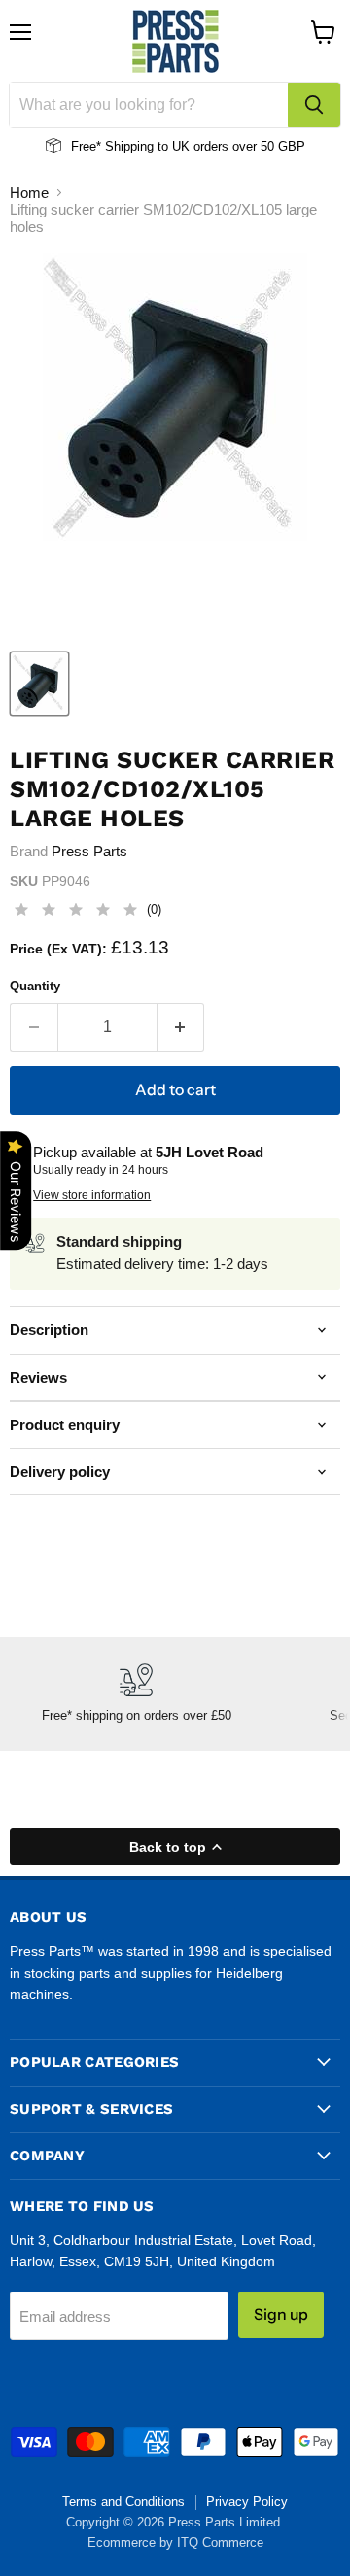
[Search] (314, 105)
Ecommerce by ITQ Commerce (175, 2543)
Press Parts (89, 851)
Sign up (281, 2314)
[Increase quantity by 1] (181, 1027)
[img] (76, 912)
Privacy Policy (247, 2502)
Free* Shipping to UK (130, 146)
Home (29, 193)
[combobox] (149, 105)
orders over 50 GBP (247, 146)
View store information (92, 1195)
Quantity (35, 986)
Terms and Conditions (123, 2502)
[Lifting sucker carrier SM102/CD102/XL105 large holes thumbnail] (39, 684)
